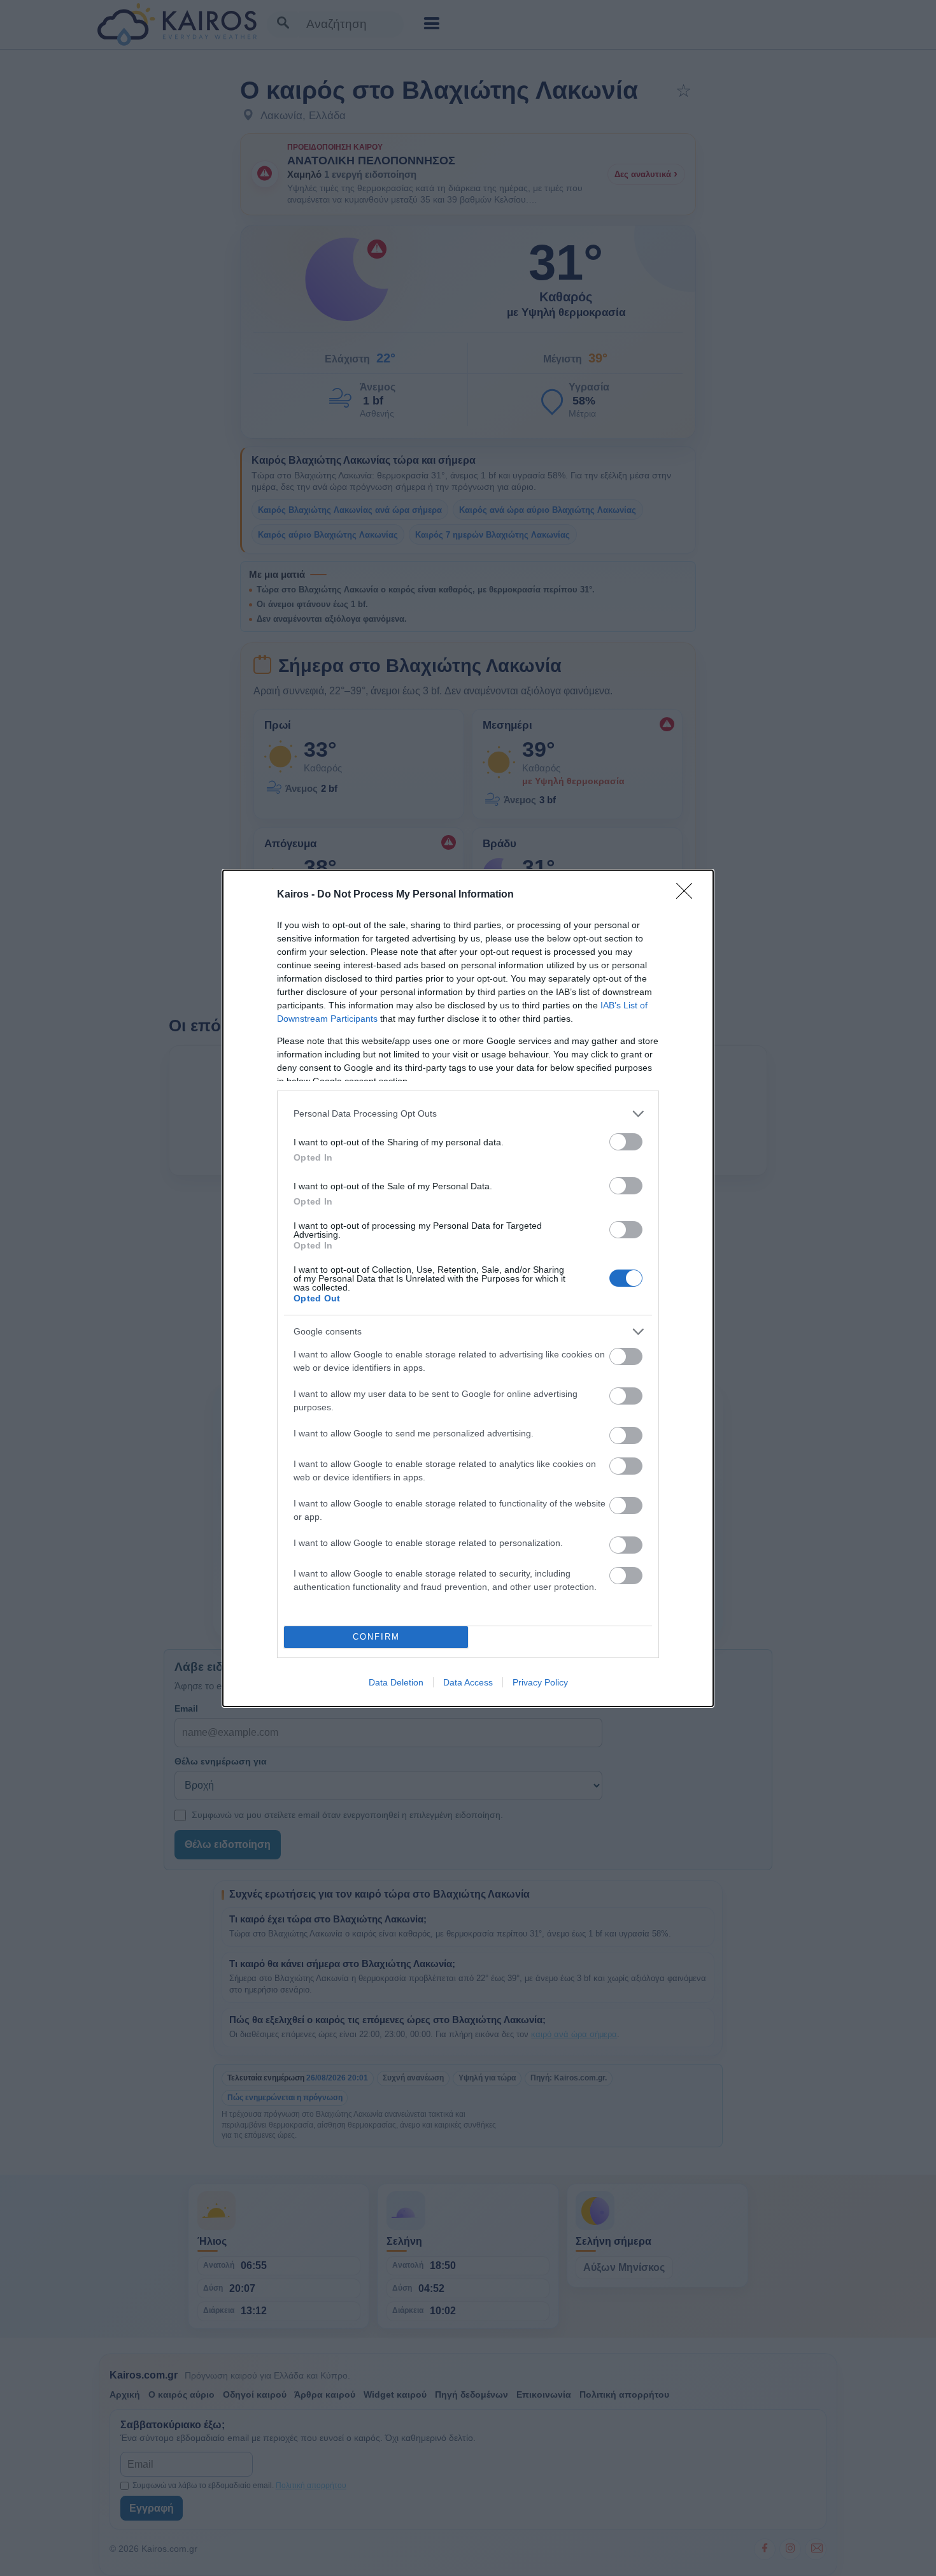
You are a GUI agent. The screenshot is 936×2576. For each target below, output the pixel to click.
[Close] (688, 895)
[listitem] (468, 1114)
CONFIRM (376, 1637)
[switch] (626, 1142)
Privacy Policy (540, 1682)
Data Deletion (396, 1682)
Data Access (468, 1682)
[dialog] (468, 1288)
